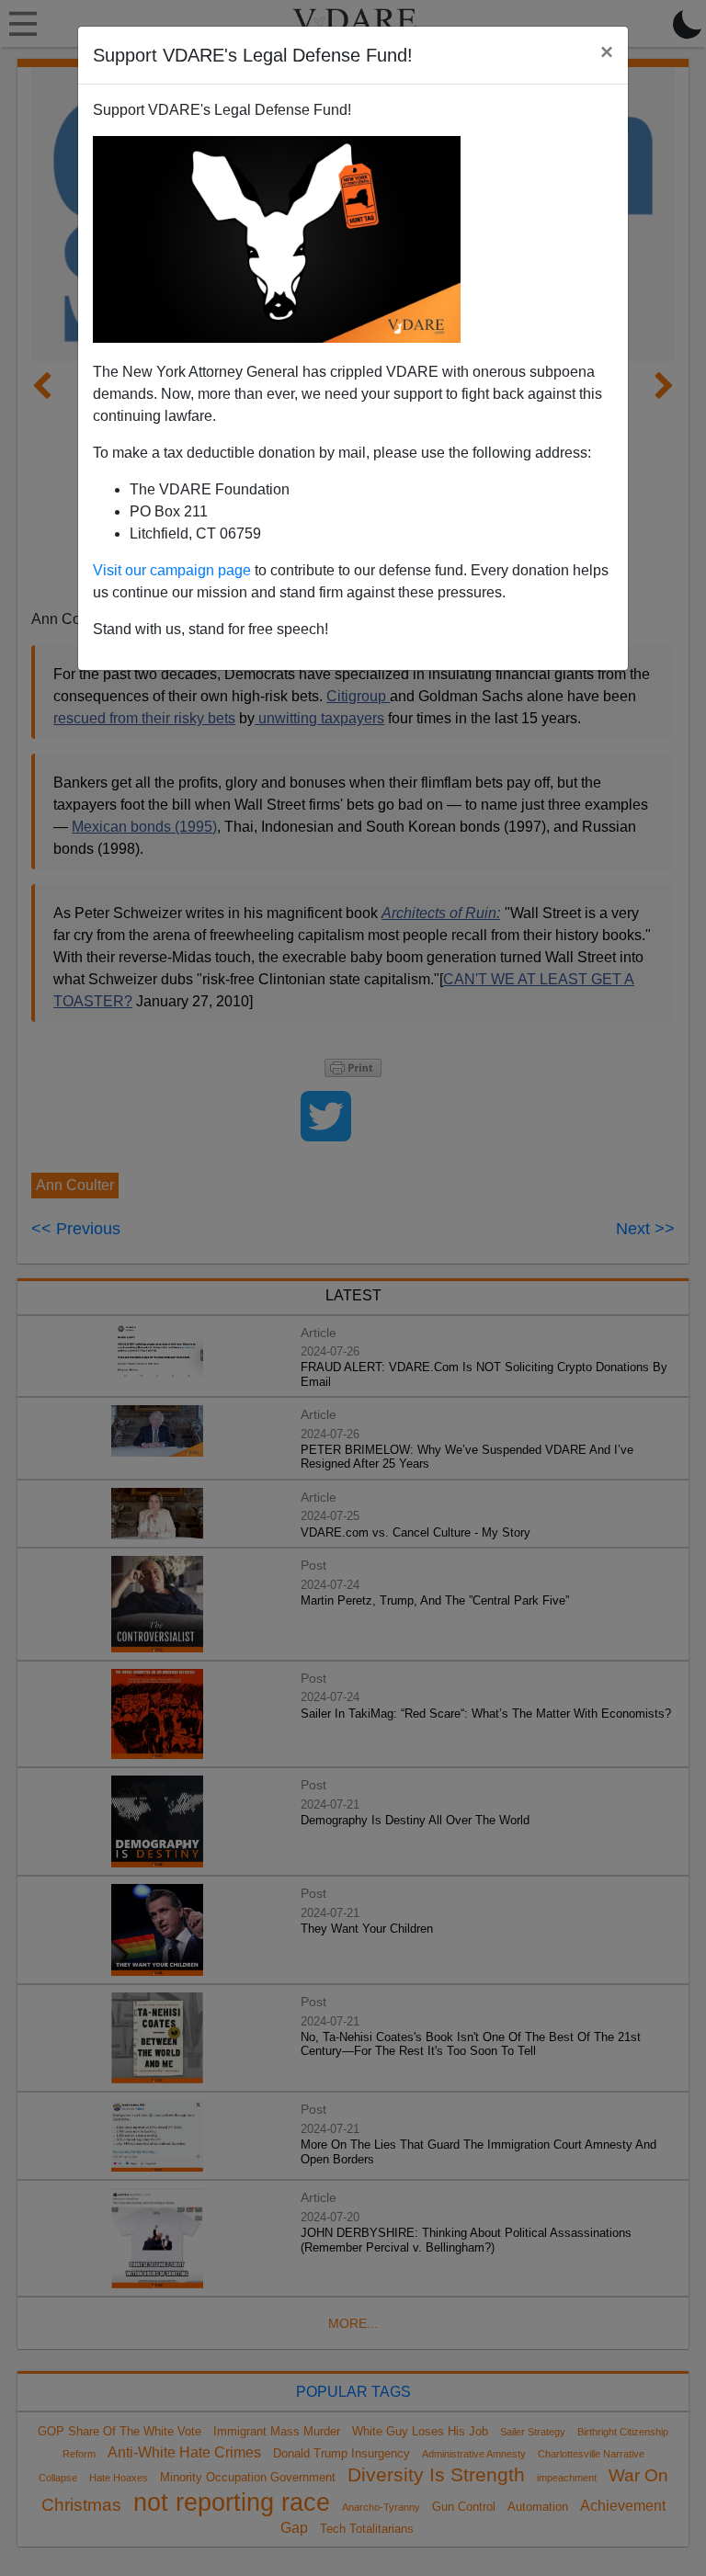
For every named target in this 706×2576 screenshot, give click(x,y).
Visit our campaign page (172, 570)
